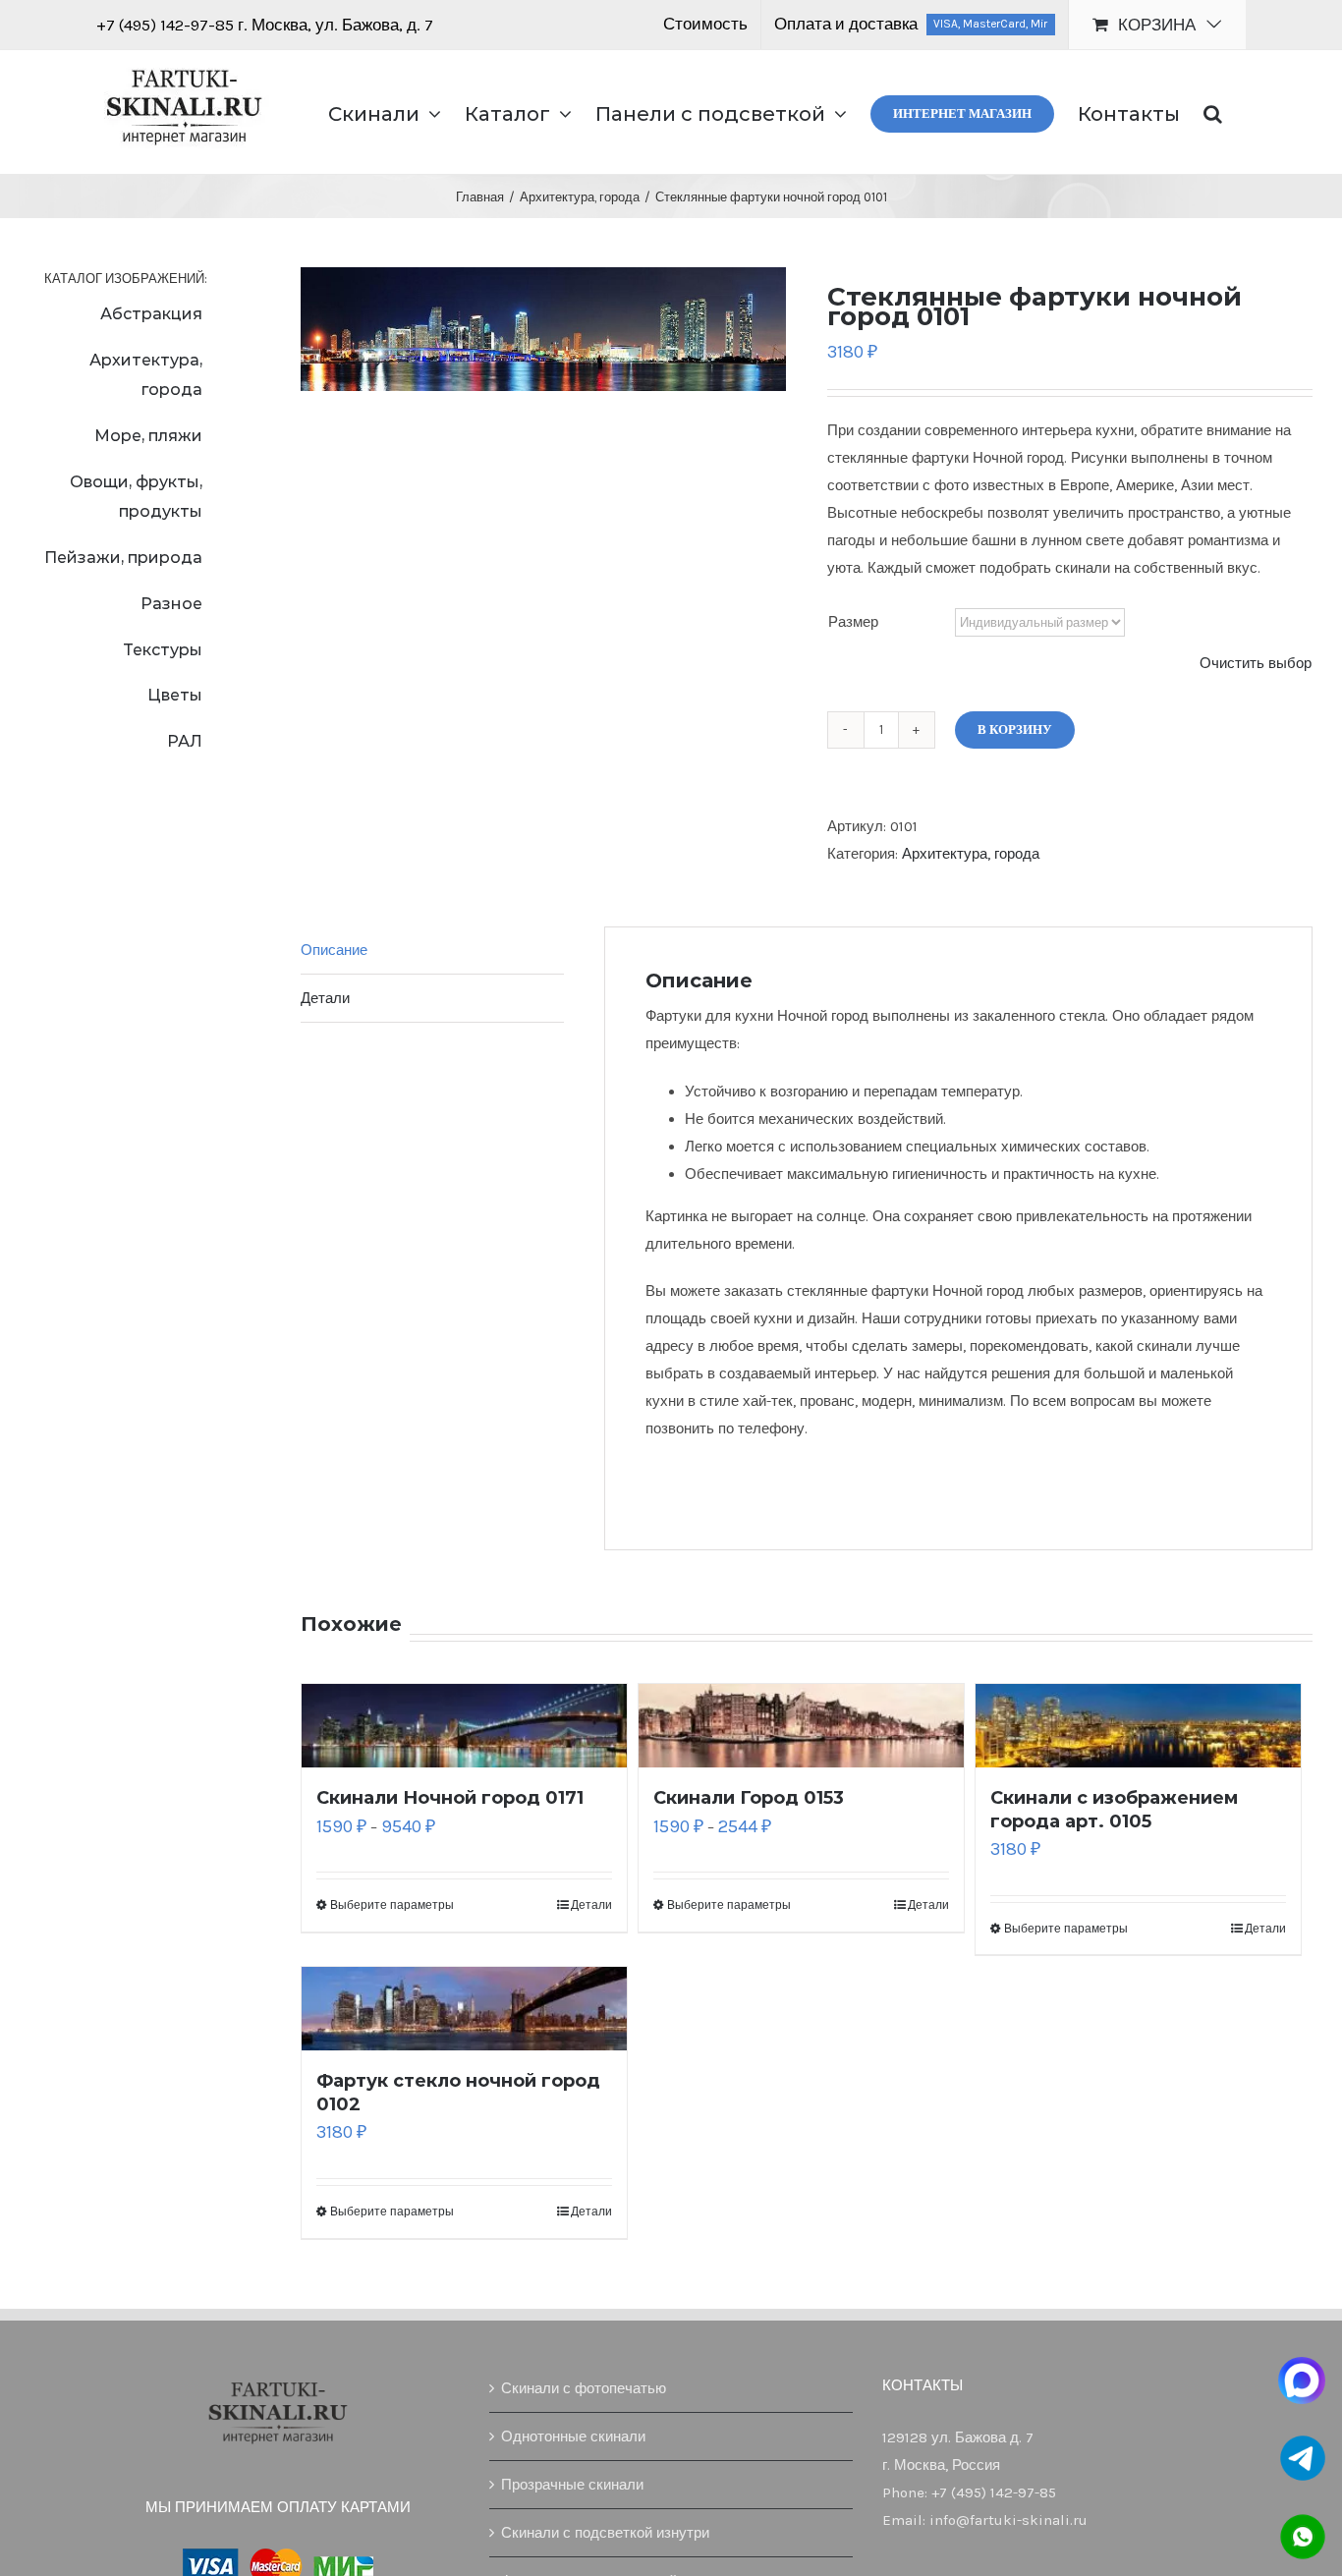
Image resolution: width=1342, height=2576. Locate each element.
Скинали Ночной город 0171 (450, 1798)
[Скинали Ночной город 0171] (464, 1726)
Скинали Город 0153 (749, 1798)
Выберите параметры (392, 1905)
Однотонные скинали (573, 2436)
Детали (591, 1905)
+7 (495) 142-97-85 (167, 25)
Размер (853, 622)
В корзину (1015, 729)
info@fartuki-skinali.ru (1008, 2520)
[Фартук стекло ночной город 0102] (464, 2009)
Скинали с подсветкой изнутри (605, 2533)
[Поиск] (1213, 112)
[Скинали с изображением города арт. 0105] (1138, 1726)
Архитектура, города (971, 854)
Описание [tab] (334, 950)
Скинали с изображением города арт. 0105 (1114, 1810)
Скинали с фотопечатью (584, 2388)
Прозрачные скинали (572, 2485)
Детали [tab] (325, 998)
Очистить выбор (1256, 663)
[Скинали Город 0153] (801, 1726)
